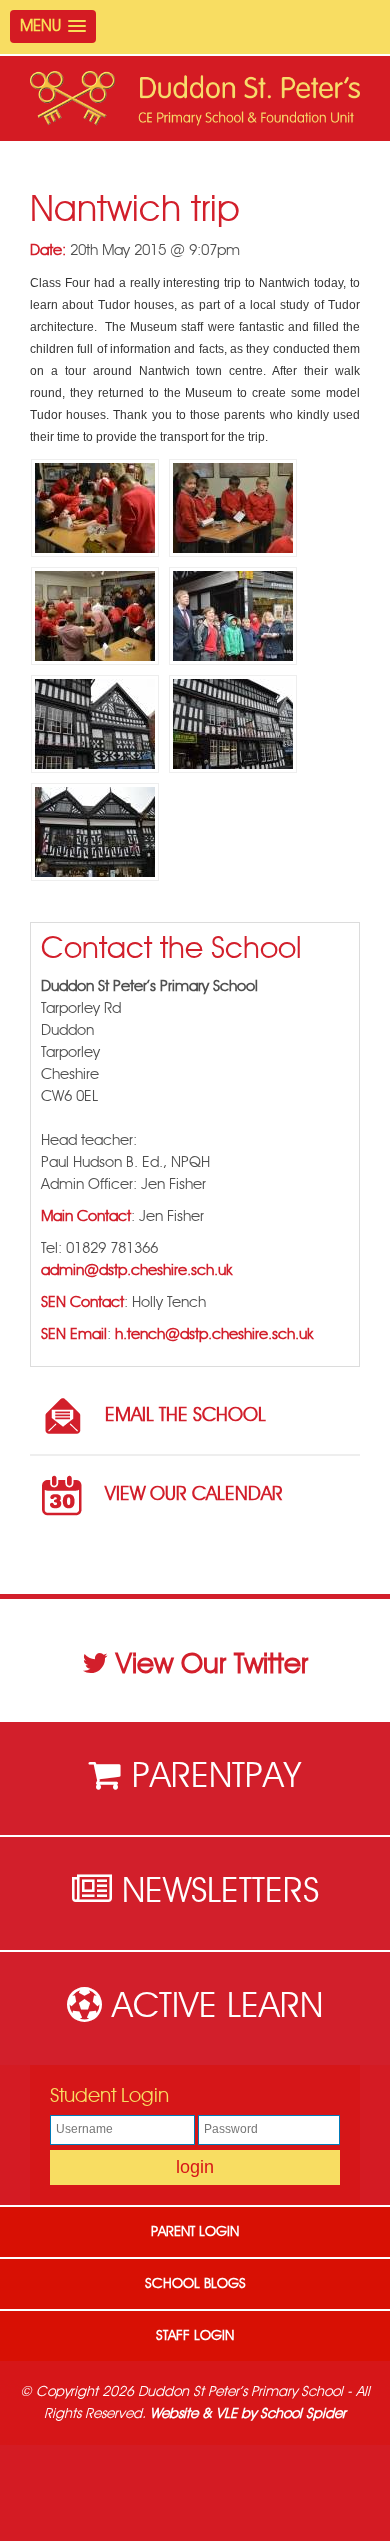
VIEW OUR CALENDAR (194, 1494)
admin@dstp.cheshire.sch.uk (136, 1270)
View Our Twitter (212, 1665)
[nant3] (95, 616)
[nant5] (95, 724)
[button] (53, 26)
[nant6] (233, 724)
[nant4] (233, 616)
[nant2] (233, 508)
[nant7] (95, 832)
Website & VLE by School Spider (248, 2414)
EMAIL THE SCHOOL (185, 1415)
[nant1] (95, 508)
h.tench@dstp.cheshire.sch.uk (214, 1334)
